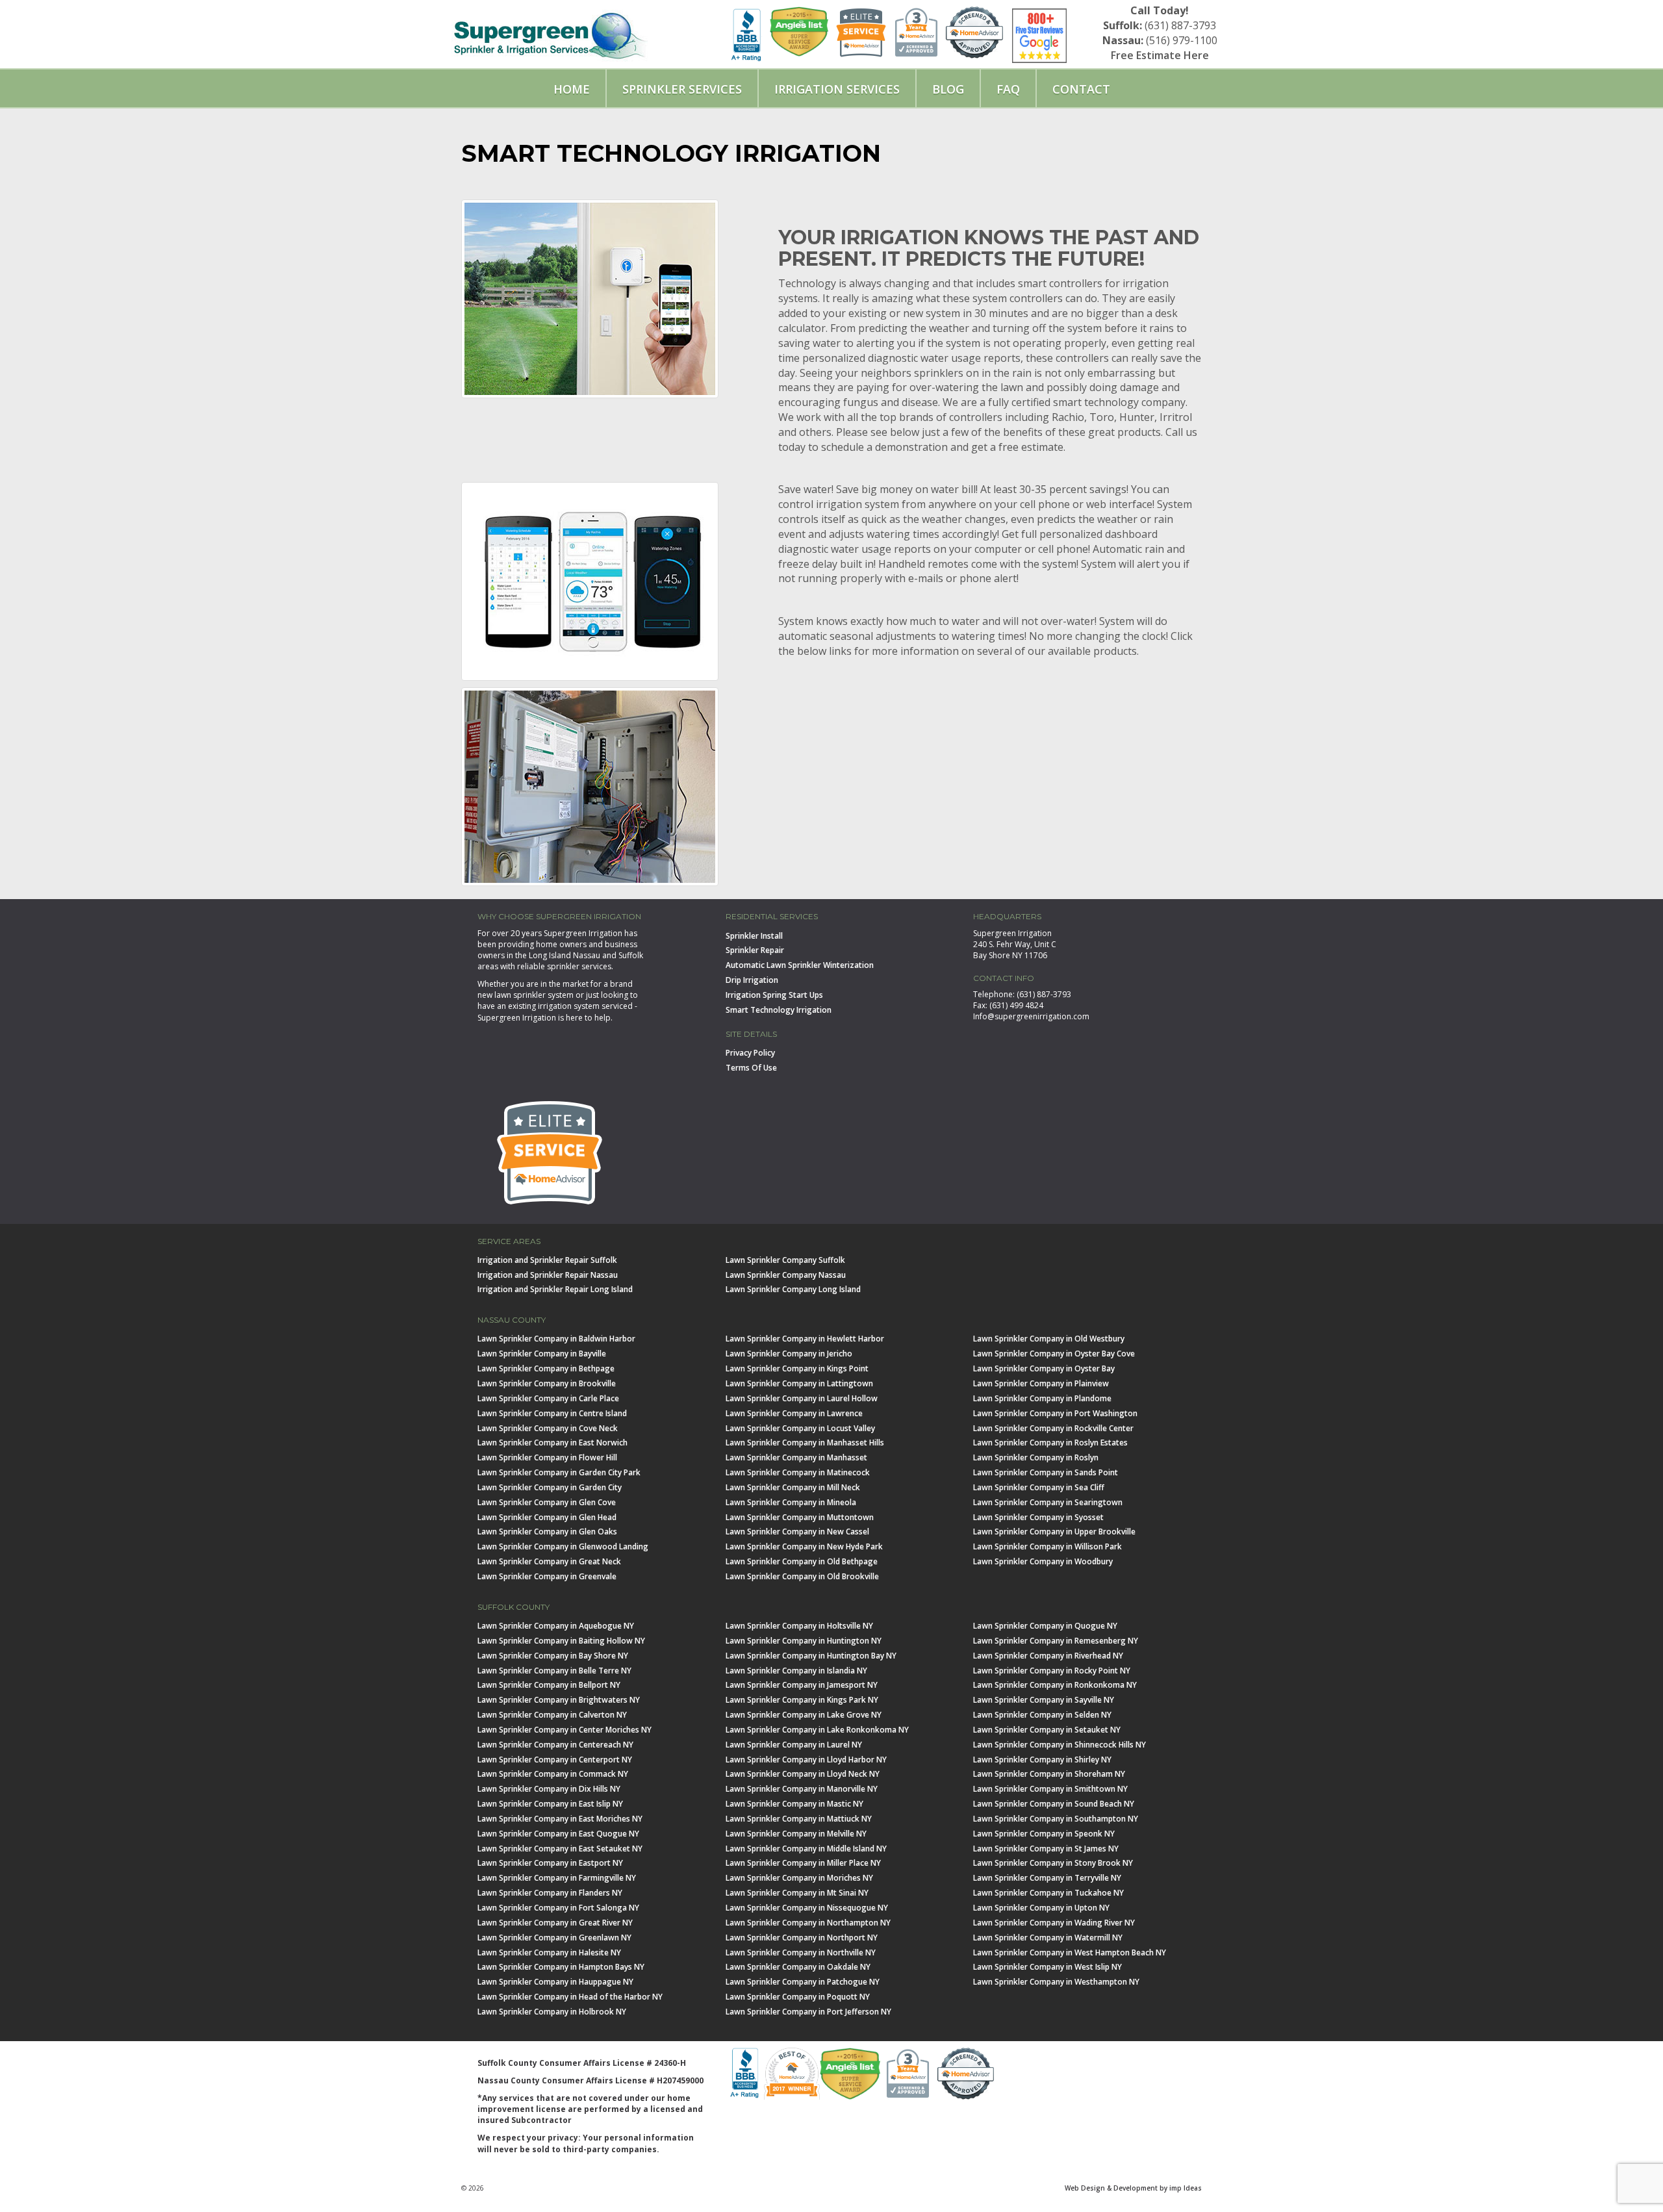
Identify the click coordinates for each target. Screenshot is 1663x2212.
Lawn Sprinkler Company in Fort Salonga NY (558, 1908)
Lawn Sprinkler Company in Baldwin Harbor (556, 1339)
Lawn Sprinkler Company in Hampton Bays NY (561, 1967)
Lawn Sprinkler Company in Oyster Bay (1044, 1368)
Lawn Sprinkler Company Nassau (786, 1275)
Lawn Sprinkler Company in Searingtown (1048, 1502)
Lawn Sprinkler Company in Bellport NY (549, 1685)
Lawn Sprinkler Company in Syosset (1038, 1517)
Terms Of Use (751, 1068)
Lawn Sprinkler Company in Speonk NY (1044, 1834)
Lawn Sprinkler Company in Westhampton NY (1056, 1982)
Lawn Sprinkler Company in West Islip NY (1047, 1967)
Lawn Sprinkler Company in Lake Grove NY (804, 1715)
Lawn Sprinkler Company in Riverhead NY (1048, 1656)
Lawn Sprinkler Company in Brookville (547, 1383)
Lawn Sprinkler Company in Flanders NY (550, 1893)
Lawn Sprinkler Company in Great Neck (549, 1561)
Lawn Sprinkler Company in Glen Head (547, 1517)
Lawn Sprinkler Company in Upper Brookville (1054, 1532)
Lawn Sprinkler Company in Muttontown (800, 1517)
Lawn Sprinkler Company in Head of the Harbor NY (570, 1997)
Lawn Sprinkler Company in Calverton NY (552, 1715)
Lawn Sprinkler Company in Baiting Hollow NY (561, 1641)
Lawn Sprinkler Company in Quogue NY (1045, 1626)
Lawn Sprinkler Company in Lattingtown (799, 1383)
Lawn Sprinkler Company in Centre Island (552, 1413)
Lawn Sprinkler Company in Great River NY (555, 1923)
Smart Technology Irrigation (779, 1010)
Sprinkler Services (682, 89)
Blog (948, 89)
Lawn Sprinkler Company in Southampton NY (1056, 1819)
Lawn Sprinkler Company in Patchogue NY (803, 1982)
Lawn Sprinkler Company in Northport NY (802, 1938)
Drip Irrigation (752, 980)
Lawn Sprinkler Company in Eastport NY (550, 1863)
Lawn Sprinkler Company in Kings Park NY (802, 1700)
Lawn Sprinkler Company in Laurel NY (794, 1745)
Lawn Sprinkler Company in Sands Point (1046, 1472)
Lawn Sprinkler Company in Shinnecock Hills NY (1060, 1745)
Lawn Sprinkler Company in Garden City (550, 1487)
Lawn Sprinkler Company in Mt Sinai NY (797, 1893)
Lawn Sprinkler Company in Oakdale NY (798, 1967)
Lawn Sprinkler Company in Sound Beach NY (1054, 1804)
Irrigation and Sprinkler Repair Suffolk (547, 1260)
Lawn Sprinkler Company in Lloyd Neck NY (803, 1774)
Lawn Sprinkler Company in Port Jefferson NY (808, 2012)
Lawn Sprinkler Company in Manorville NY (802, 1789)
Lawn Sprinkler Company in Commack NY (553, 1774)
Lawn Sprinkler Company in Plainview (1041, 1383)
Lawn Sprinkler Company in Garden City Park (559, 1472)
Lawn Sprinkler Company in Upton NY (1041, 1908)
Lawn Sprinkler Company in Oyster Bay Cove (1054, 1354)
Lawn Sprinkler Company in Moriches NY (799, 1878)
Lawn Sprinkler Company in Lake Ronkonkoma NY (817, 1730)
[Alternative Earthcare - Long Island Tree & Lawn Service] (550, 31)
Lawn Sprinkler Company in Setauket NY (1047, 1730)
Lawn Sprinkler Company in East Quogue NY (558, 1834)
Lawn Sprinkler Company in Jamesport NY (802, 1685)
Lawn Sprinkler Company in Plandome (1042, 1398)
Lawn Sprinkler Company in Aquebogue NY (556, 1626)
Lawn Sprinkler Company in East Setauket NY (560, 1849)
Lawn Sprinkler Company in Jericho (789, 1354)
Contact (1081, 89)
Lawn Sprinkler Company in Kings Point (797, 1368)
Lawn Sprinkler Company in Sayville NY (1044, 1700)
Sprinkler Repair (755, 950)
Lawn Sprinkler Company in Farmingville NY (557, 1878)
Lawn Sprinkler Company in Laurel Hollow (802, 1398)
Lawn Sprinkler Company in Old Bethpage (802, 1561)
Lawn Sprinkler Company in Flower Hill (547, 1457)
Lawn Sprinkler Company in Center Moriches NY (565, 1730)
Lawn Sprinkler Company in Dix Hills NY (549, 1789)
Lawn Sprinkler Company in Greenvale (547, 1576)
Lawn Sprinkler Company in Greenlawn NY (554, 1938)
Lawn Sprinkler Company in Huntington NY (804, 1641)
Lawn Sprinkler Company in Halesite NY (549, 1952)
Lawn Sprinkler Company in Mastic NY (794, 1804)
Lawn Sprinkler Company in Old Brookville (802, 1576)
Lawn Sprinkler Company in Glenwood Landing (563, 1546)
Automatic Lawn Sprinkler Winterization (800, 965)
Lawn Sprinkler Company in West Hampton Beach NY (1070, 1952)
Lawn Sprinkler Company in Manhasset (796, 1457)
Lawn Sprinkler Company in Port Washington (1055, 1413)
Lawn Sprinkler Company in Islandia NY (796, 1671)
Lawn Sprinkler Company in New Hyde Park (804, 1546)
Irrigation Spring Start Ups (774, 995)
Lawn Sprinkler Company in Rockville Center (1053, 1428)
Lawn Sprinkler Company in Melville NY (796, 1834)
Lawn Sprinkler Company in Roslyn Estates (1050, 1443)
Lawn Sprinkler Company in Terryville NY (1047, 1878)
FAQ (1008, 89)
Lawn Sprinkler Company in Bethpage (546, 1368)
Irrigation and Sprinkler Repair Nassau (548, 1275)
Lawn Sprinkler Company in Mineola (791, 1502)
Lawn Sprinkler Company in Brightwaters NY (559, 1700)
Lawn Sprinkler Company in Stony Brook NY (1053, 1863)
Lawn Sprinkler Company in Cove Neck (548, 1428)
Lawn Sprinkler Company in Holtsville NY (799, 1626)
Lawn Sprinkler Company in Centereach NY (555, 1745)
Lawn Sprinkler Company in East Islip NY (550, 1804)
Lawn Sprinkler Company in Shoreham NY (1049, 1774)
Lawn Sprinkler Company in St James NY (1046, 1849)
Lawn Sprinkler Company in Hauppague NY (555, 1982)
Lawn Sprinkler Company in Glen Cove (547, 1502)
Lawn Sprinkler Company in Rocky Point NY (1052, 1671)
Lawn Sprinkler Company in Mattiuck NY (799, 1819)
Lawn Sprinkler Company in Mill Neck (793, 1487)
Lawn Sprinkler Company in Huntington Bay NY (811, 1656)
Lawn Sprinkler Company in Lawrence (794, 1413)
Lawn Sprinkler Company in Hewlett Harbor (805, 1339)
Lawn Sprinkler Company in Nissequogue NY (807, 1908)
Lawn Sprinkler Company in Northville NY (801, 1952)
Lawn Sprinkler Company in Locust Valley (800, 1428)
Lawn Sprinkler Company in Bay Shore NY (553, 1656)
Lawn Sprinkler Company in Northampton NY (808, 1923)
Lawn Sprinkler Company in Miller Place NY (803, 1863)
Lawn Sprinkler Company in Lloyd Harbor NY (806, 1760)
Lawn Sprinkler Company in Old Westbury (1049, 1339)
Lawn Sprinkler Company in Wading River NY (1054, 1923)
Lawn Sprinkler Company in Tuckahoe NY (1048, 1893)
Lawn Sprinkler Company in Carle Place (548, 1398)
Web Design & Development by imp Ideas (1133, 2188)
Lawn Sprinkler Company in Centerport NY (555, 1760)
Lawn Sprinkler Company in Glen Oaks (547, 1532)
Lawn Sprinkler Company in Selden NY (1042, 1715)
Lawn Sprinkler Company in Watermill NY (1048, 1938)
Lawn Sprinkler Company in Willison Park (1047, 1546)
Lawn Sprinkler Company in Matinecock (798, 1472)
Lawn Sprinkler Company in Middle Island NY (806, 1849)
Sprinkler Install (754, 936)
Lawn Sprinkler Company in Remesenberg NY (1056, 1641)
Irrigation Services (837, 89)
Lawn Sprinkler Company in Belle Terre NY (554, 1671)
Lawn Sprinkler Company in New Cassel (797, 1532)
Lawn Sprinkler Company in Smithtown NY (1050, 1789)
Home (572, 89)
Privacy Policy (750, 1053)
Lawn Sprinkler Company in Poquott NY (798, 1997)
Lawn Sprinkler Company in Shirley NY (1042, 1760)
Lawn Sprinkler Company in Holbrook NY (552, 2012)
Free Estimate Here (1160, 55)
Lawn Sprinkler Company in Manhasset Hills (805, 1443)
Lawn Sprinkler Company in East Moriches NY (560, 1819)
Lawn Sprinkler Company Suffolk (785, 1260)
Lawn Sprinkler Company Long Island (793, 1289)
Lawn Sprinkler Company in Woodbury (1043, 1561)
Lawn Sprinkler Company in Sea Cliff (1039, 1487)
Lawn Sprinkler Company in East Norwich (552, 1443)
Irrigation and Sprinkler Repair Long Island (555, 1289)
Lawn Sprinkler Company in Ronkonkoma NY (1055, 1685)
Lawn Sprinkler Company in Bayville (542, 1354)
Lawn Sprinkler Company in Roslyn (1036, 1457)
